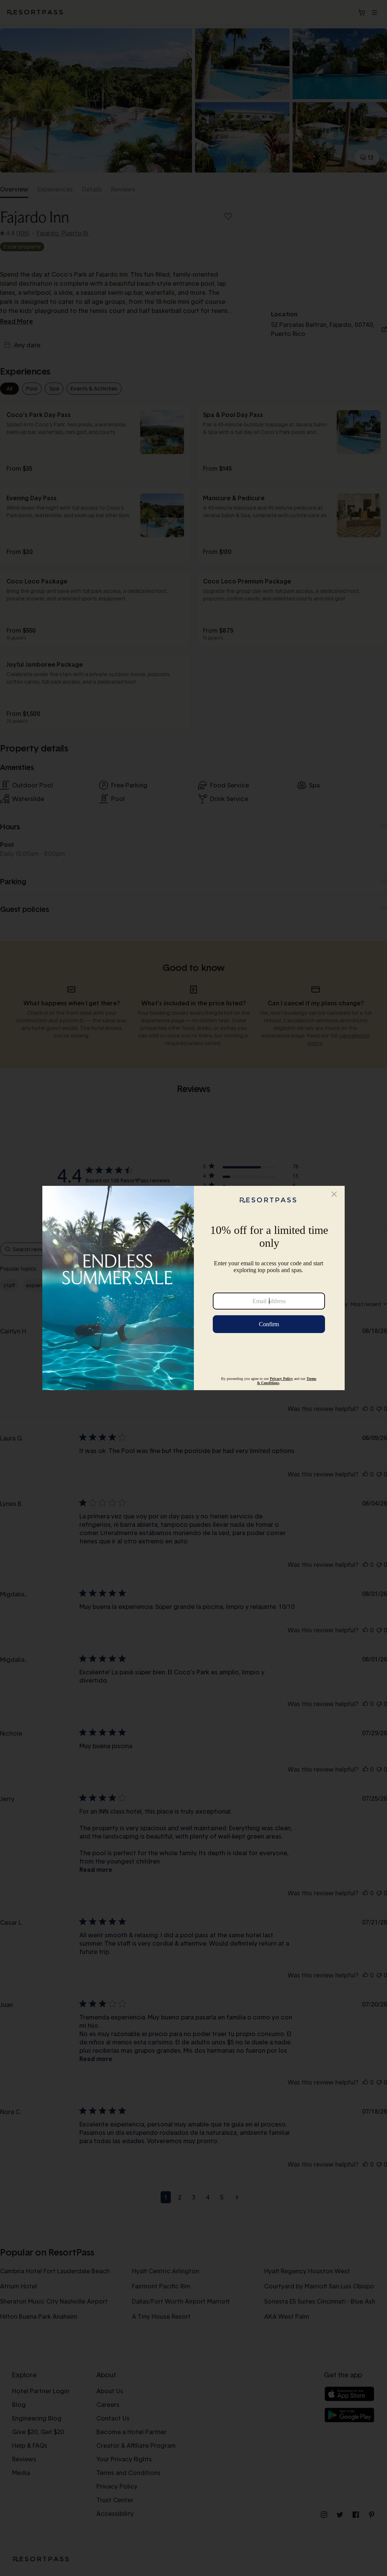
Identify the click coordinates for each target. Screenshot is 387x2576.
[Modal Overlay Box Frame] (193, 1288)
